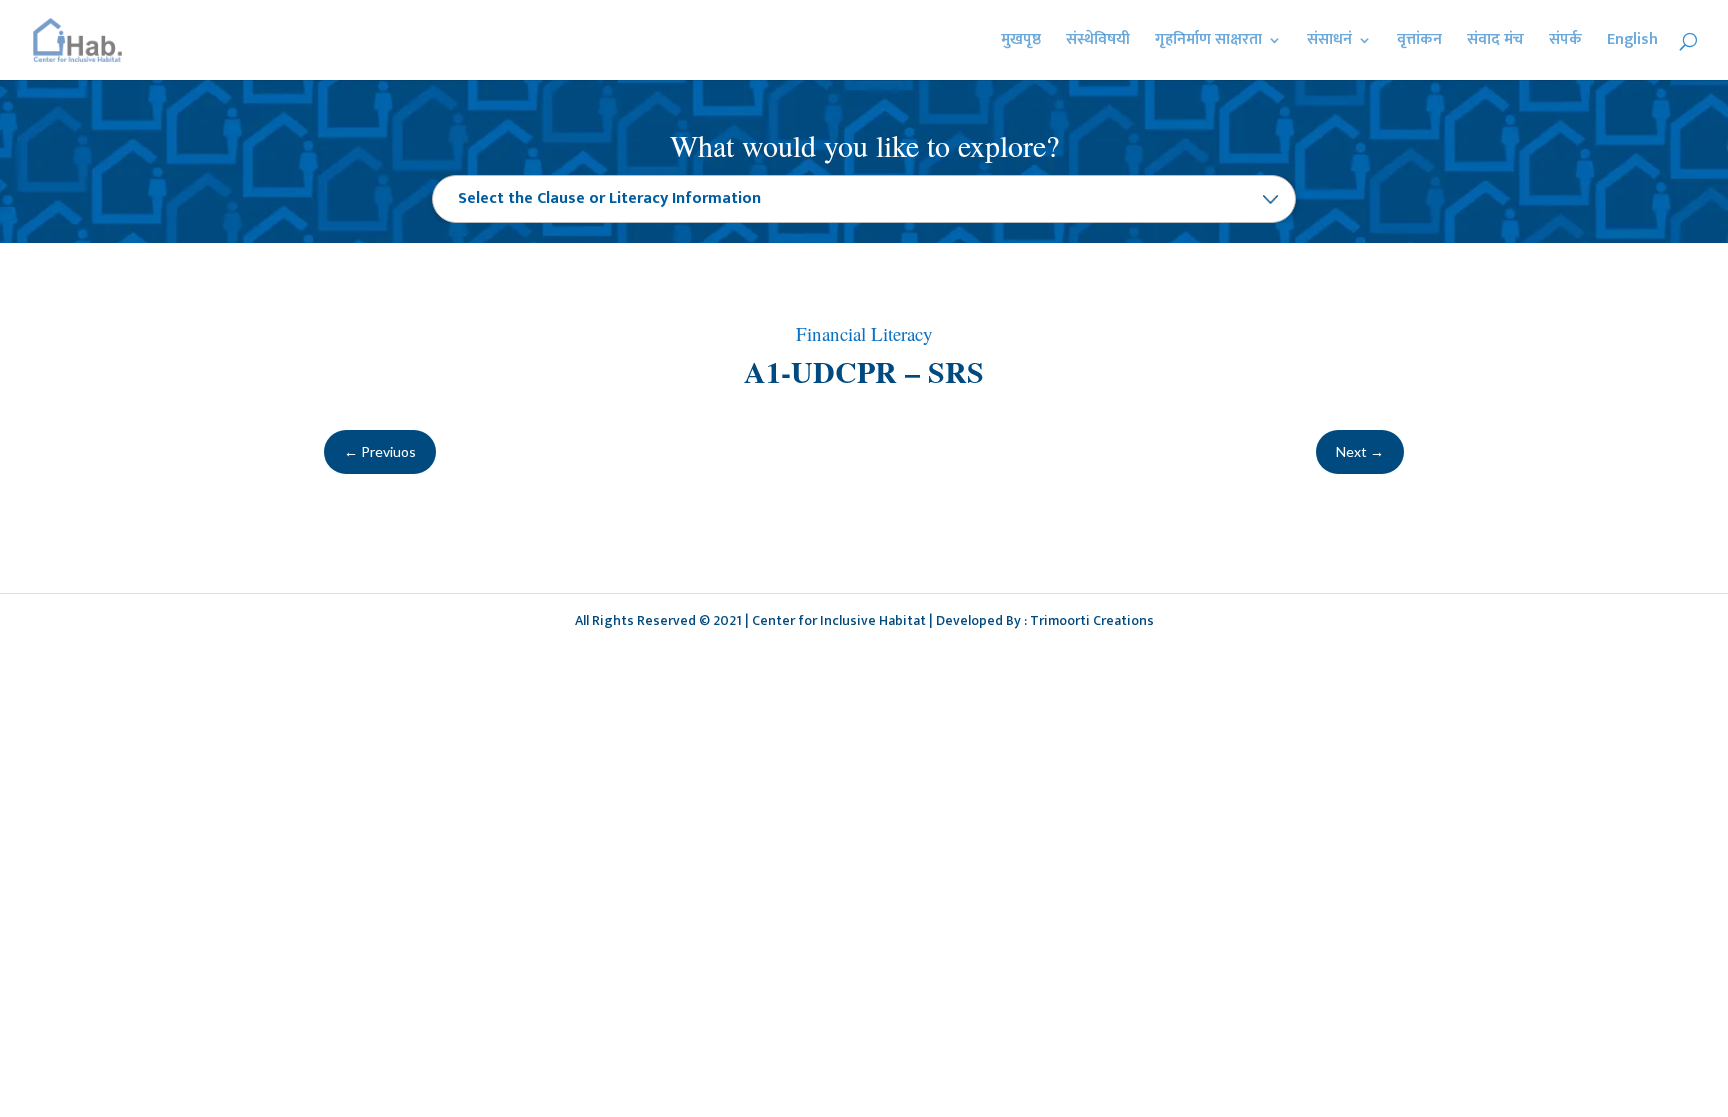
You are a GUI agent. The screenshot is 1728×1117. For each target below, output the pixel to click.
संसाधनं (1329, 43)
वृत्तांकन (1419, 43)
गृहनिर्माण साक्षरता (1208, 43)
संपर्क (1565, 43)
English (1632, 43)
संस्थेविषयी (1098, 43)
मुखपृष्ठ (1021, 43)
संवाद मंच (1495, 43)
